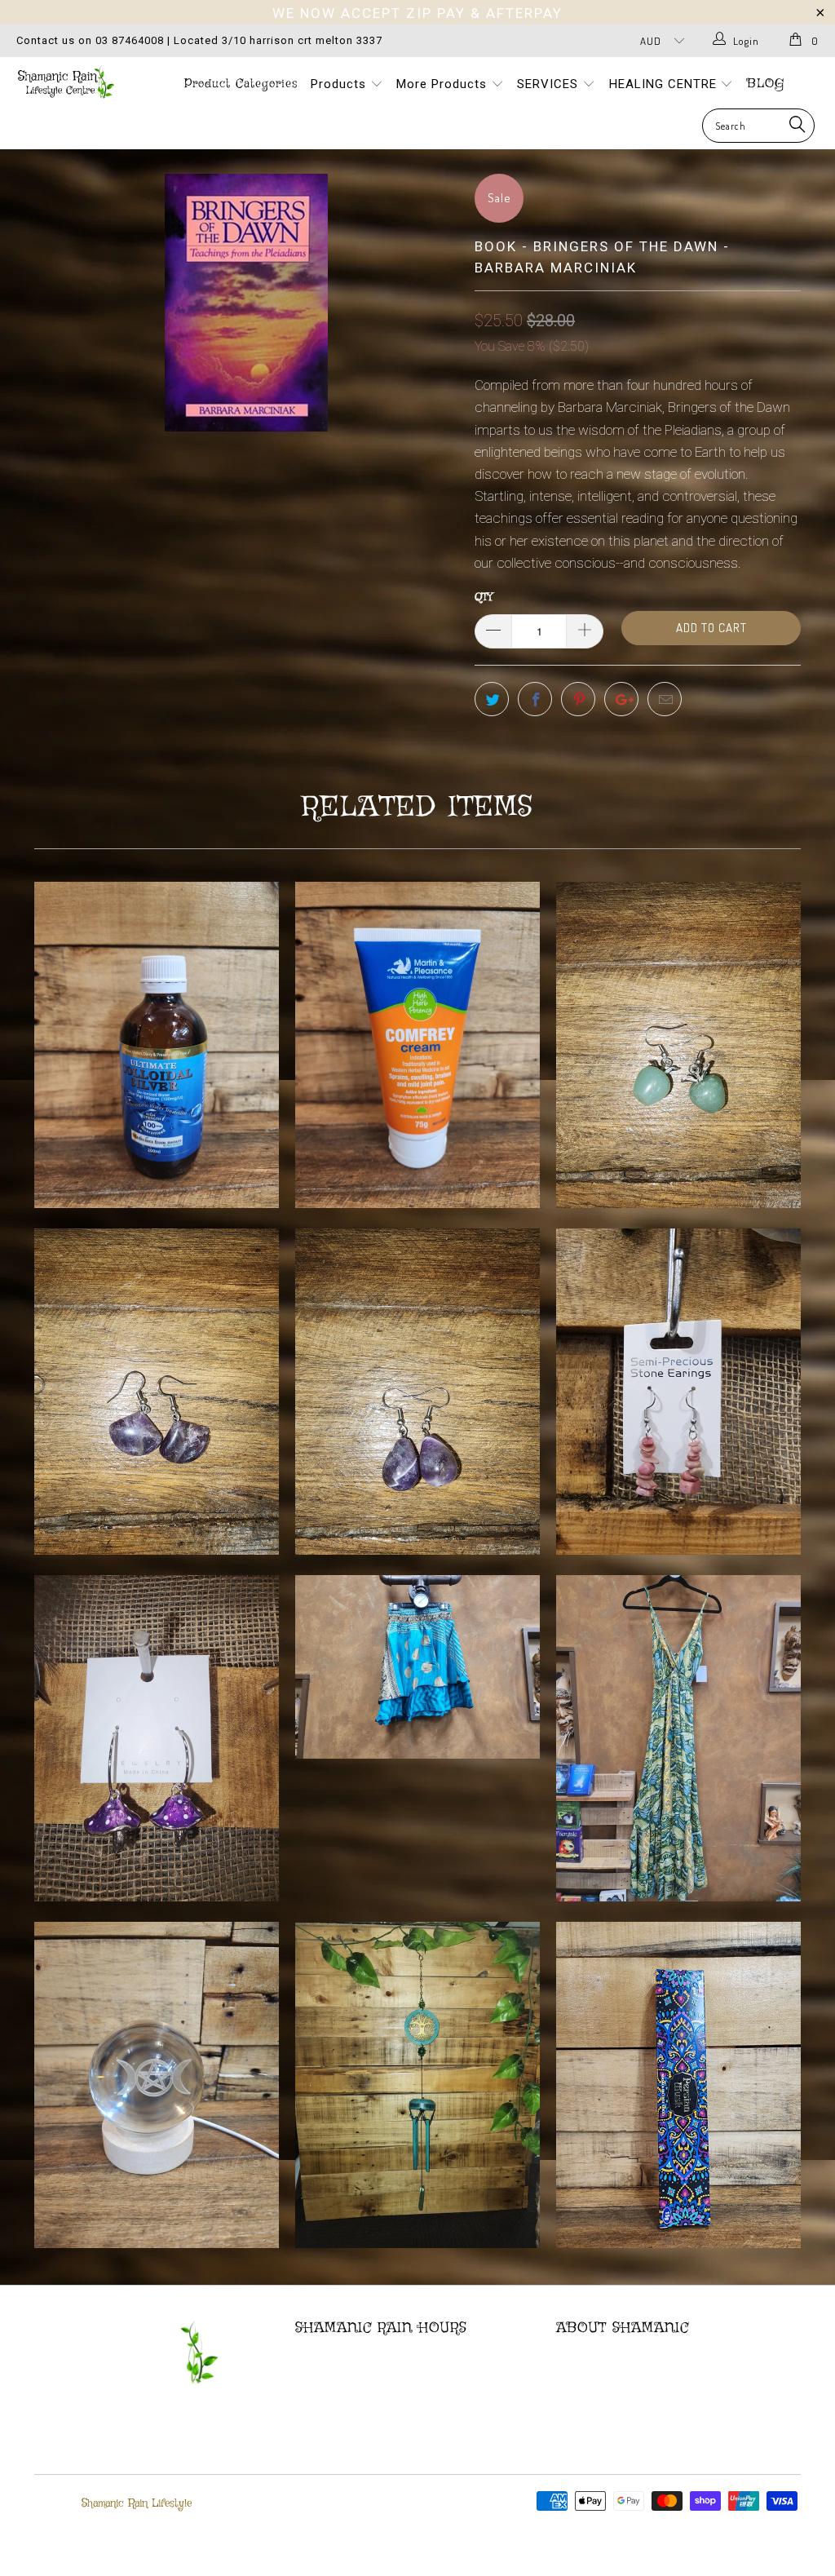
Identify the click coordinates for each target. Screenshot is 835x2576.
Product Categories (241, 84)
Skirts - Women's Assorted (417, 1667)
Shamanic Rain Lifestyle (137, 2503)
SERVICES (550, 84)
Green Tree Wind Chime (417, 2085)
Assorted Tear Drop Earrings (417, 1392)
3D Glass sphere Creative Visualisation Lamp (157, 2085)
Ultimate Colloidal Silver (157, 1045)
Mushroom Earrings (157, 1738)
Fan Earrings (157, 1392)
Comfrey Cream (417, 1045)
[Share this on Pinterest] (578, 699)
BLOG (766, 84)
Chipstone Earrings (678, 1392)
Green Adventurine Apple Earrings (678, 1045)
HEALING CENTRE (665, 84)
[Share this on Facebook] (535, 699)
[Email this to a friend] (665, 699)
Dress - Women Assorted (678, 1738)
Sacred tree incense (678, 2085)
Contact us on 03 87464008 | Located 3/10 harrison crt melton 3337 (199, 40)
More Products (444, 84)
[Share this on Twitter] (492, 699)
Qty (484, 598)
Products (340, 84)
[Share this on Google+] (621, 699)
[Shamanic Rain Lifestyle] (75, 82)
